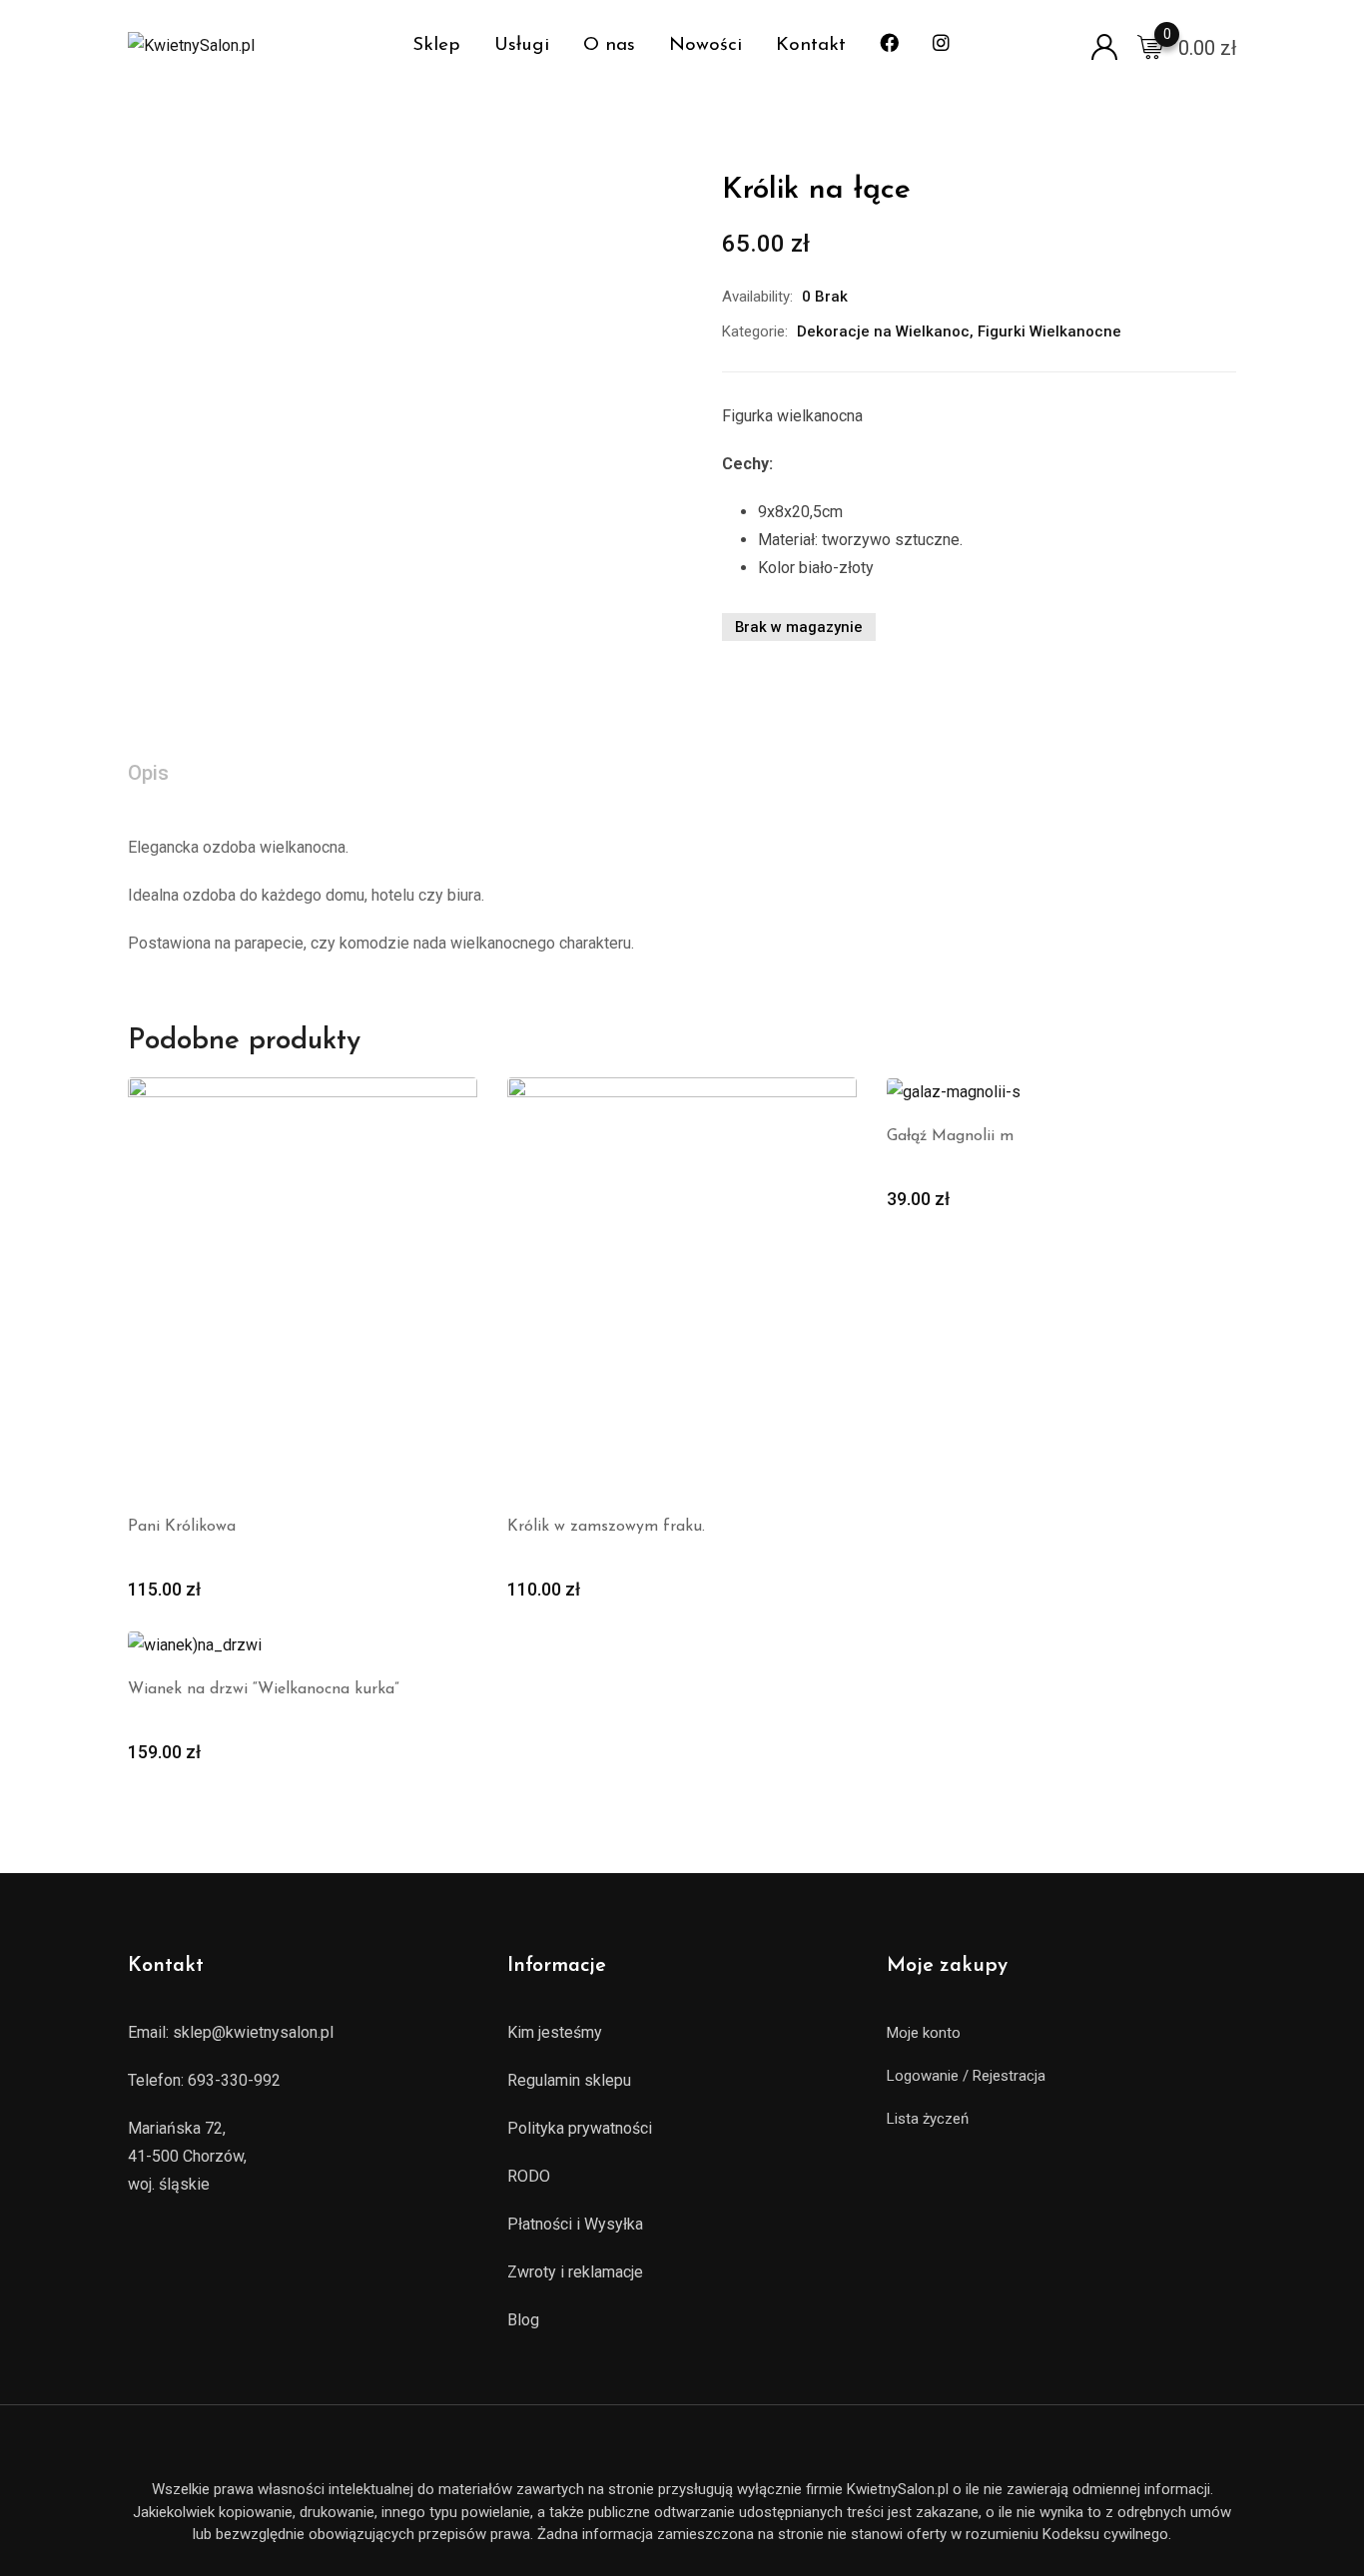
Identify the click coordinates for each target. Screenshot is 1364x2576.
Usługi (522, 45)
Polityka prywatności (580, 2128)
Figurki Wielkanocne (1049, 331)
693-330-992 (234, 2080)
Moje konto (924, 2033)
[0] (1150, 46)
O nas (609, 45)
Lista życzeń (928, 2119)
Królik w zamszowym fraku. (606, 1527)
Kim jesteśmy (555, 2032)
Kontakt (811, 45)
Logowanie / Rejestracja (966, 2076)
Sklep (436, 45)
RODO (529, 2176)
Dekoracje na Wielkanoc (883, 331)
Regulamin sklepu (569, 2080)
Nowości (705, 45)
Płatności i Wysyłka (575, 2224)
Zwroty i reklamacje (575, 2272)
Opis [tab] (148, 773)
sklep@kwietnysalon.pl (253, 2032)
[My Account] (1104, 45)
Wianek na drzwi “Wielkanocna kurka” (264, 1689)
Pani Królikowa (182, 1527)
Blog (523, 2320)
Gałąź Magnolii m (950, 1136)
